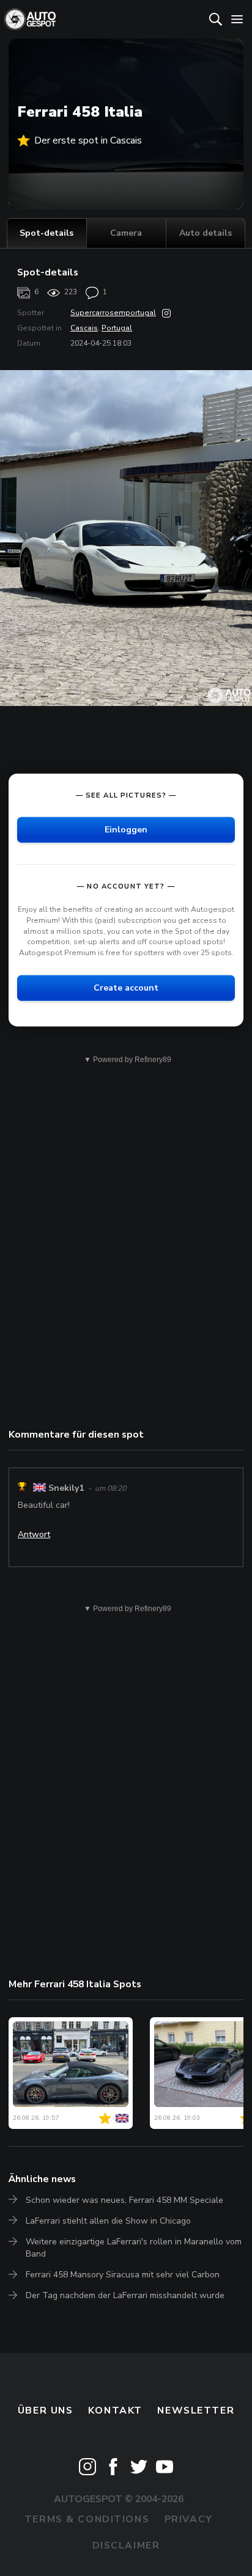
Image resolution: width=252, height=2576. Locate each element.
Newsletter (196, 2410)
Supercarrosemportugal (113, 313)
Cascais (84, 328)
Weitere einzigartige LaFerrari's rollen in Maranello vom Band (134, 2248)
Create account (126, 988)
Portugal (117, 328)
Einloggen (126, 830)
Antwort (34, 1534)
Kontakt (115, 2410)
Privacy (189, 2519)
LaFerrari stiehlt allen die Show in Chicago (108, 2221)
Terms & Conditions (87, 2519)
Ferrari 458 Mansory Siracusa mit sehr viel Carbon (123, 2275)
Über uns (46, 2410)
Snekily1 (66, 1488)
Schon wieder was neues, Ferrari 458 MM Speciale (124, 2200)
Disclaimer (126, 2545)
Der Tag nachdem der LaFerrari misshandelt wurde (125, 2295)
